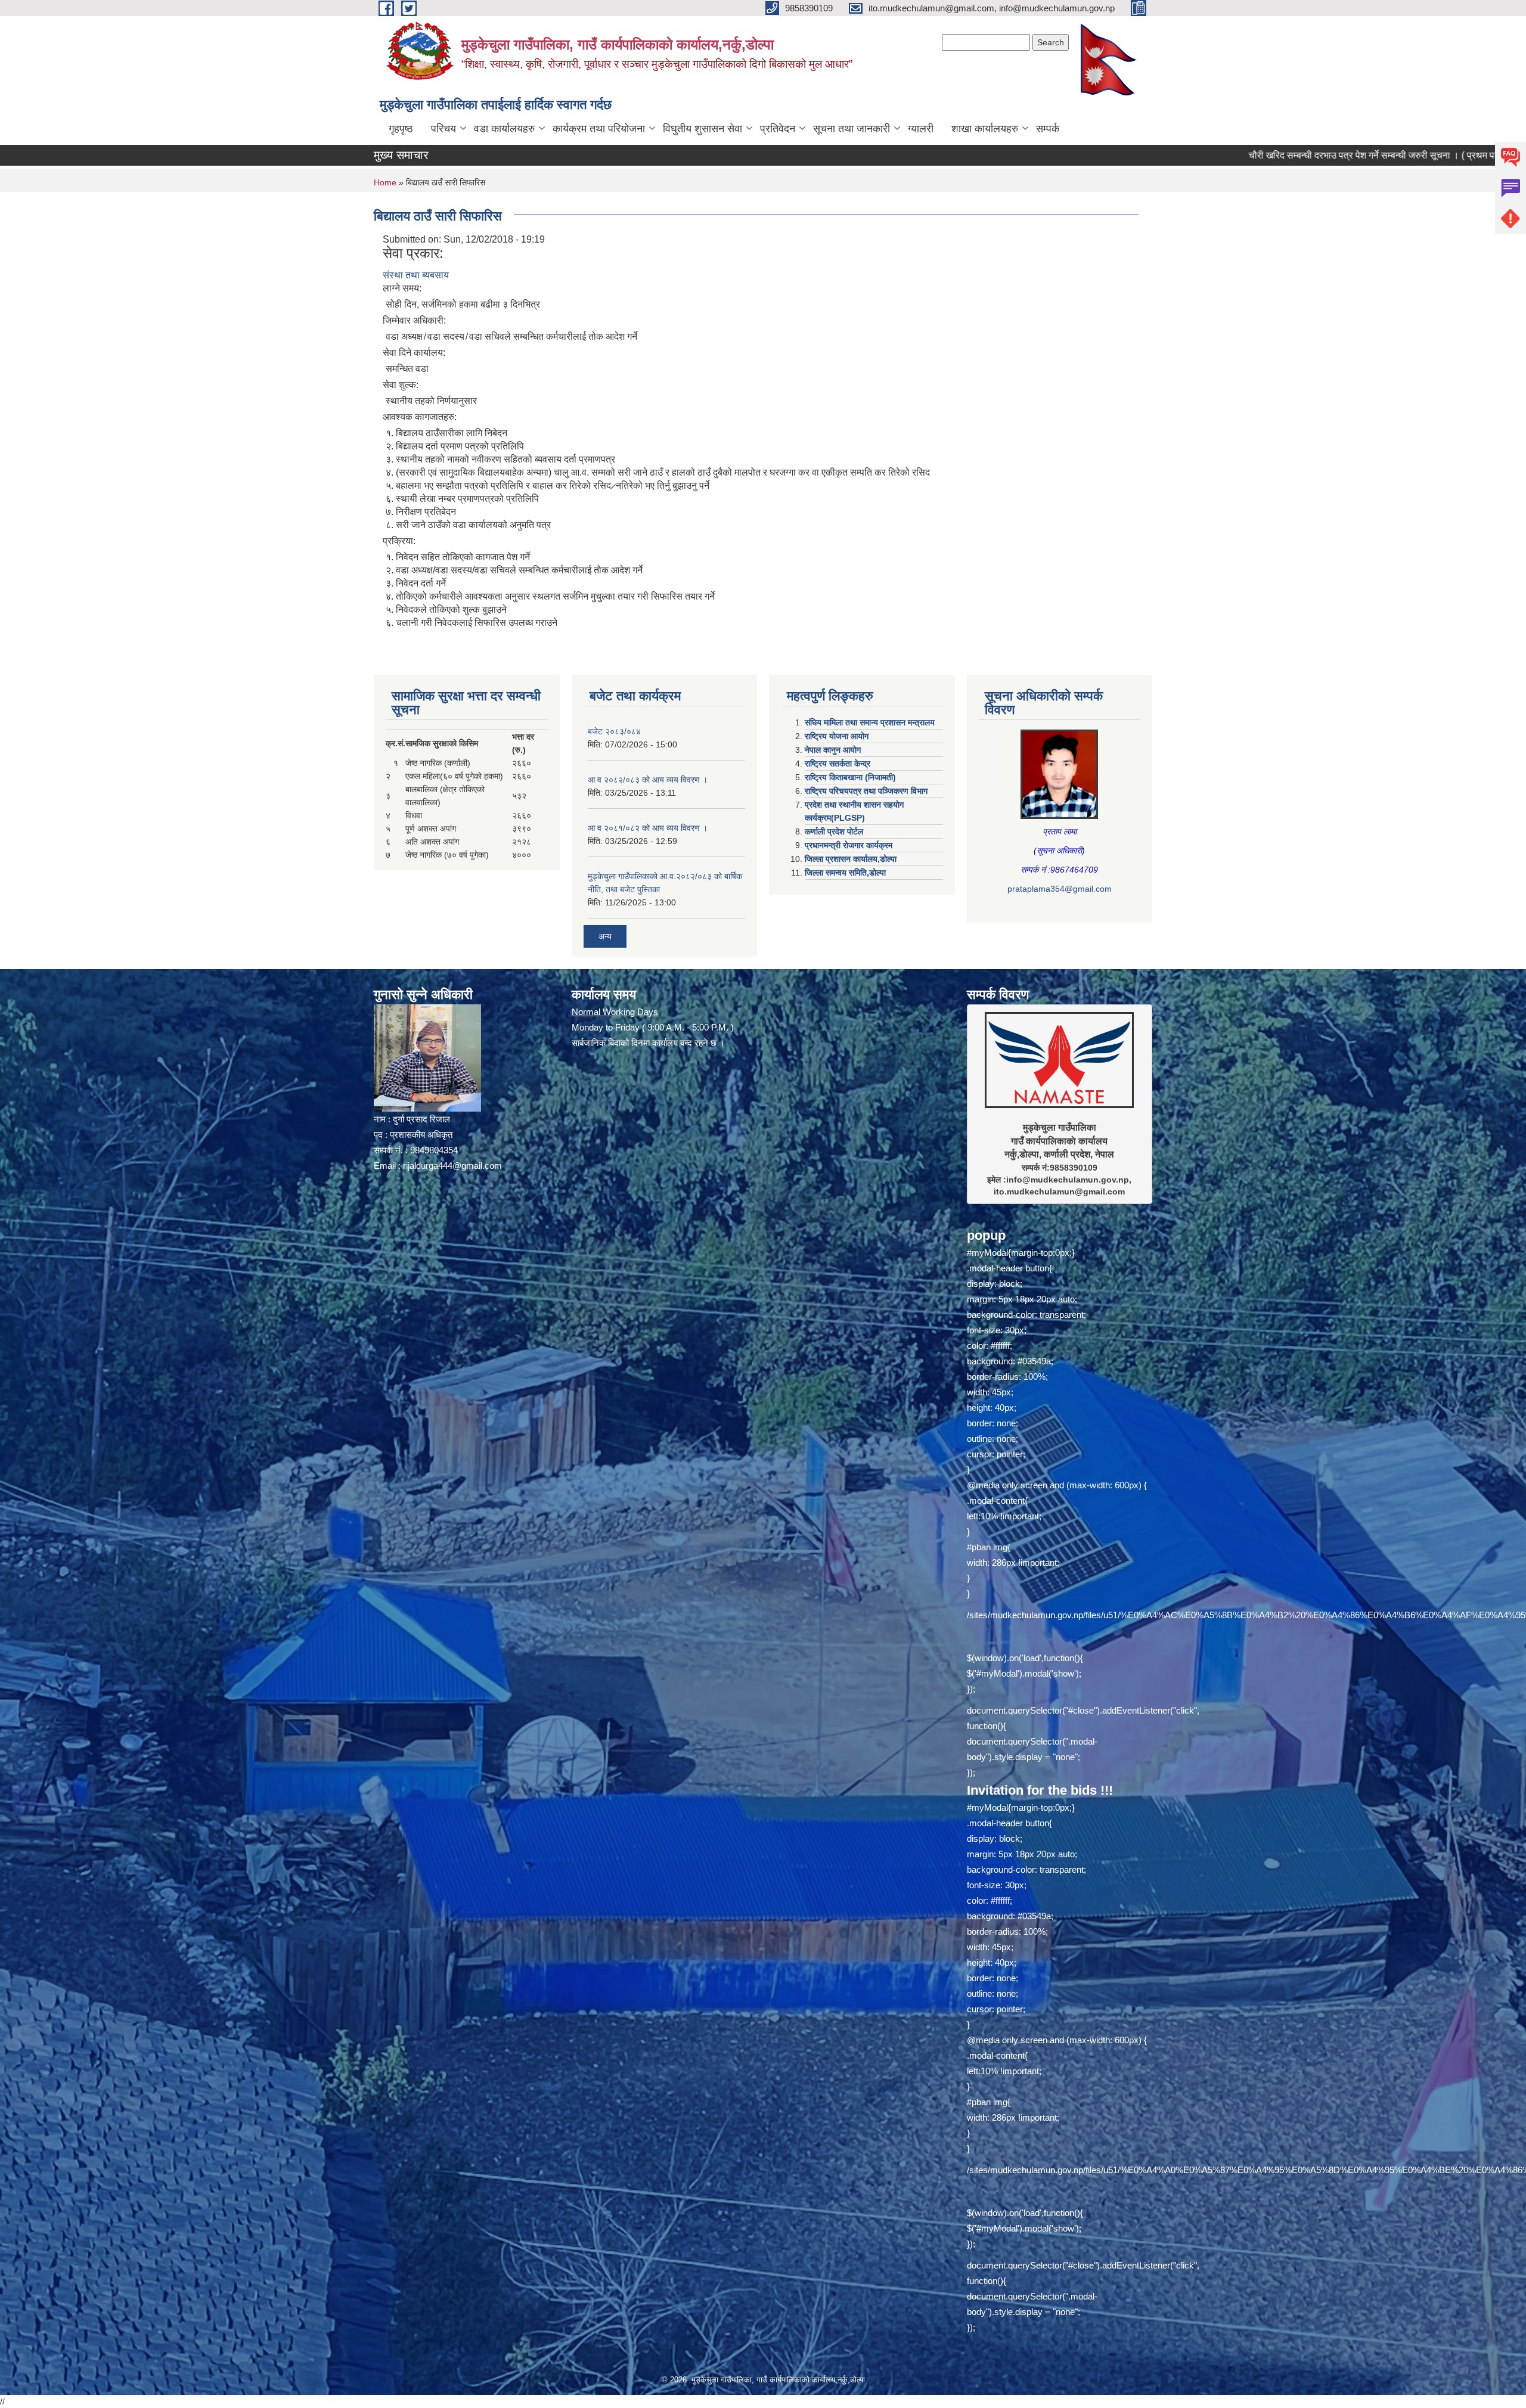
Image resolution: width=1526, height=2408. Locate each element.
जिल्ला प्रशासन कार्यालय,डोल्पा (851, 859)
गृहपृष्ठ (401, 129)
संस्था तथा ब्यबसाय (416, 275)
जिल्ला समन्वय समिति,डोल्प (845, 873)
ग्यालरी (921, 129)
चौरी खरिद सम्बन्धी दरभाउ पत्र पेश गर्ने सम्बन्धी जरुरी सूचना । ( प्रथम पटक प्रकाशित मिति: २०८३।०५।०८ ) (1281, 155)
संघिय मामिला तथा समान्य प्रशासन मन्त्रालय (870, 722)
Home (385, 182)
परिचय (443, 129)
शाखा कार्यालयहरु (985, 129)
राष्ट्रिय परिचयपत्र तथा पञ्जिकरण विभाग (866, 791)
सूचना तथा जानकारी (852, 129)
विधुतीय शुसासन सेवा (702, 129)
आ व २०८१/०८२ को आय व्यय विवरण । (648, 828)
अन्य (605, 936)
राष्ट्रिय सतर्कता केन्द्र (838, 764)
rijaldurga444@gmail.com (452, 1166)
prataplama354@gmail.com (1060, 889)
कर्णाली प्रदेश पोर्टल (834, 831)
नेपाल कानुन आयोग (833, 750)
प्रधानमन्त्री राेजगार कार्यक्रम (849, 845)
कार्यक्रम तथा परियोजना (599, 129)
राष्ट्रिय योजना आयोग (837, 736)
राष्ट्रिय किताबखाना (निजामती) (850, 777)
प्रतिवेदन (778, 129)
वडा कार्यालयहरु (504, 129)
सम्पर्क (1048, 129)
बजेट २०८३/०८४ (614, 731)
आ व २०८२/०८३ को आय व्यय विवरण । (648, 780)
